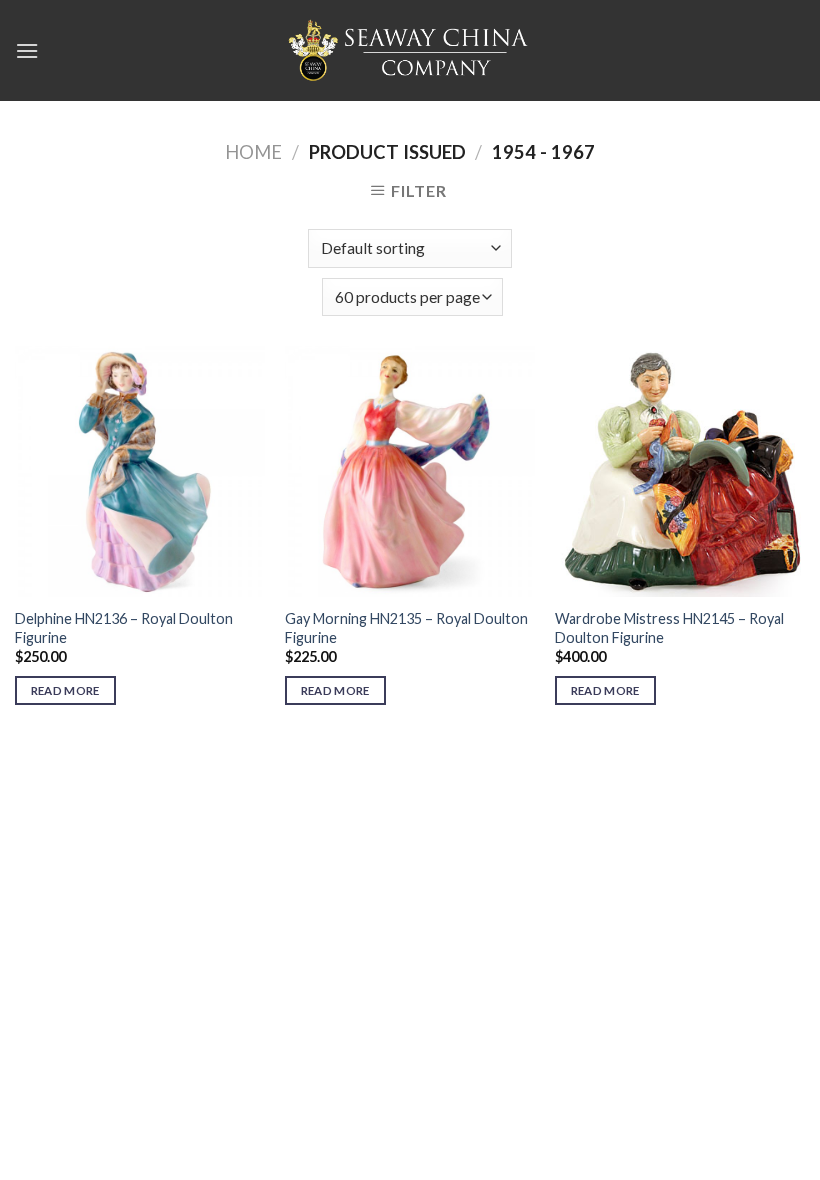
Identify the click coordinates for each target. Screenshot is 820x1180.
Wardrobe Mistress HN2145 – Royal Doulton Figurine (669, 628)
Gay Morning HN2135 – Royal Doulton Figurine (406, 628)
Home (253, 152)
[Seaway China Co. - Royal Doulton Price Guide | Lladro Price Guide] (410, 50)
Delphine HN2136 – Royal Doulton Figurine (124, 628)
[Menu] (27, 50)
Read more (65, 690)
